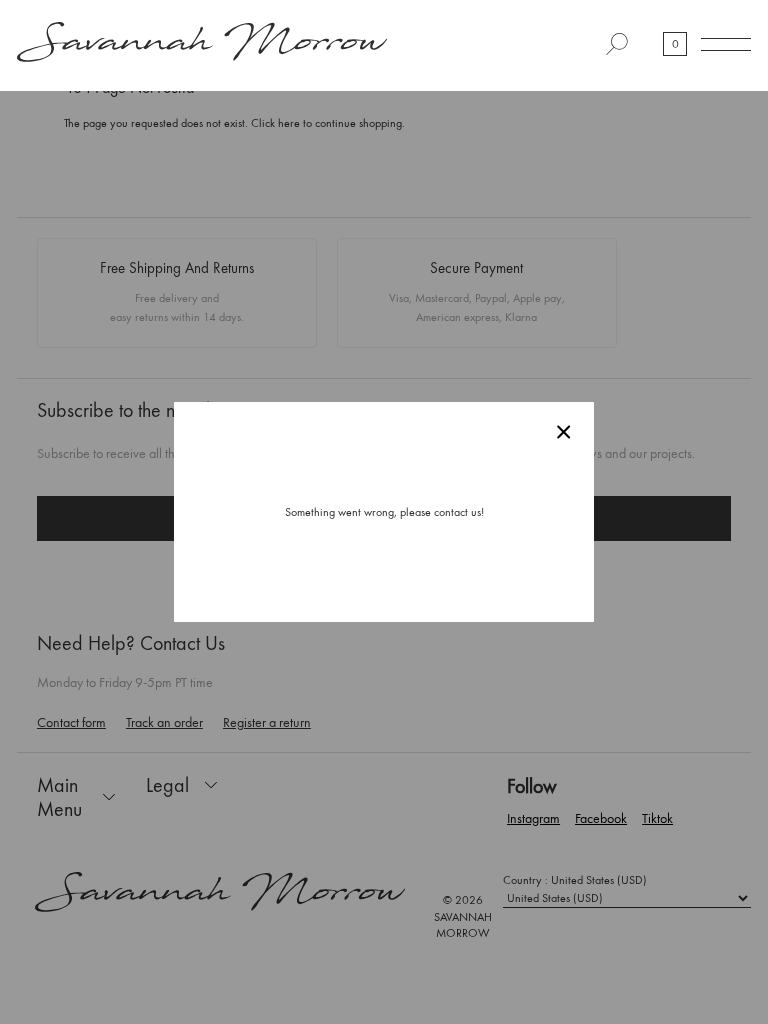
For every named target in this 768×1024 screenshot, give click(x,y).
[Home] (202, 44)
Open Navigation (726, 44)
